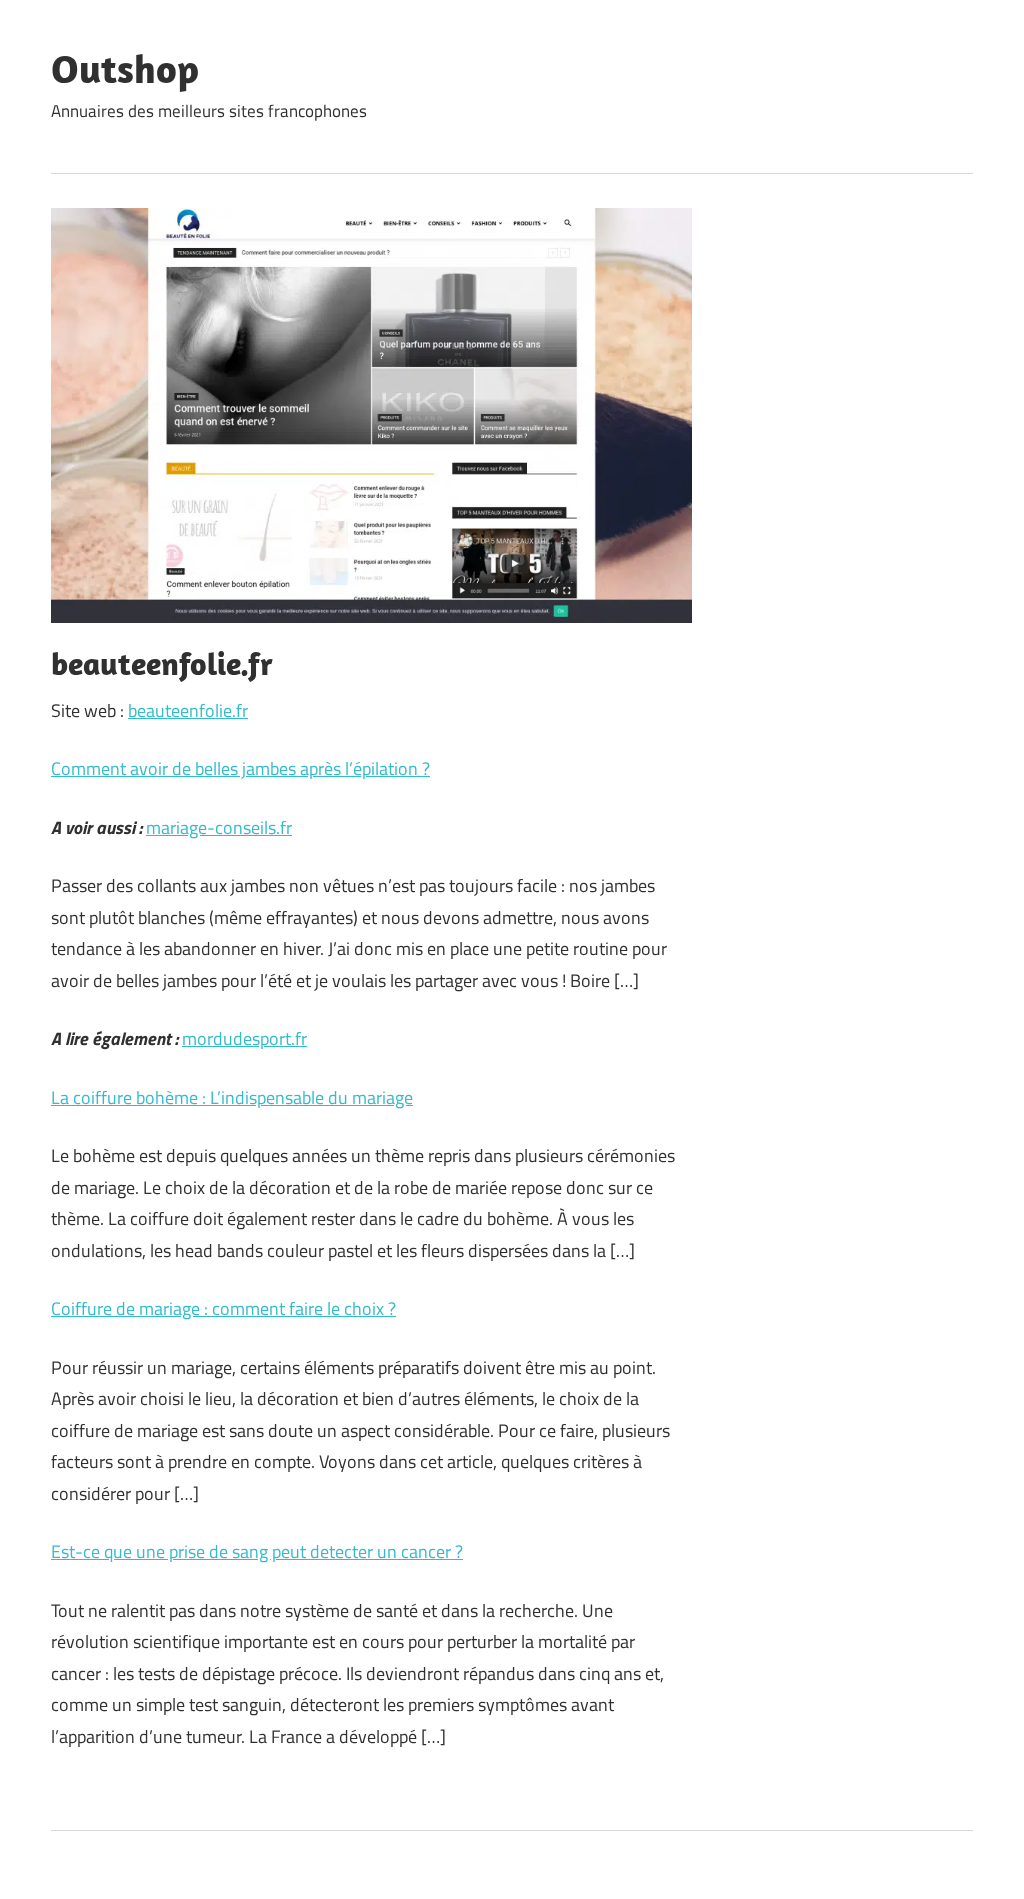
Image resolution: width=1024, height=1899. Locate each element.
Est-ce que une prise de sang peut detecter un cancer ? (257, 1551)
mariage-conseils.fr (219, 827)
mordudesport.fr (244, 1038)
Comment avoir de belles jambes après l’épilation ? (240, 768)
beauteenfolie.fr (188, 710)
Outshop (125, 68)
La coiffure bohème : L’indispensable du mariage (232, 1097)
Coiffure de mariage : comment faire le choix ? (223, 1308)
